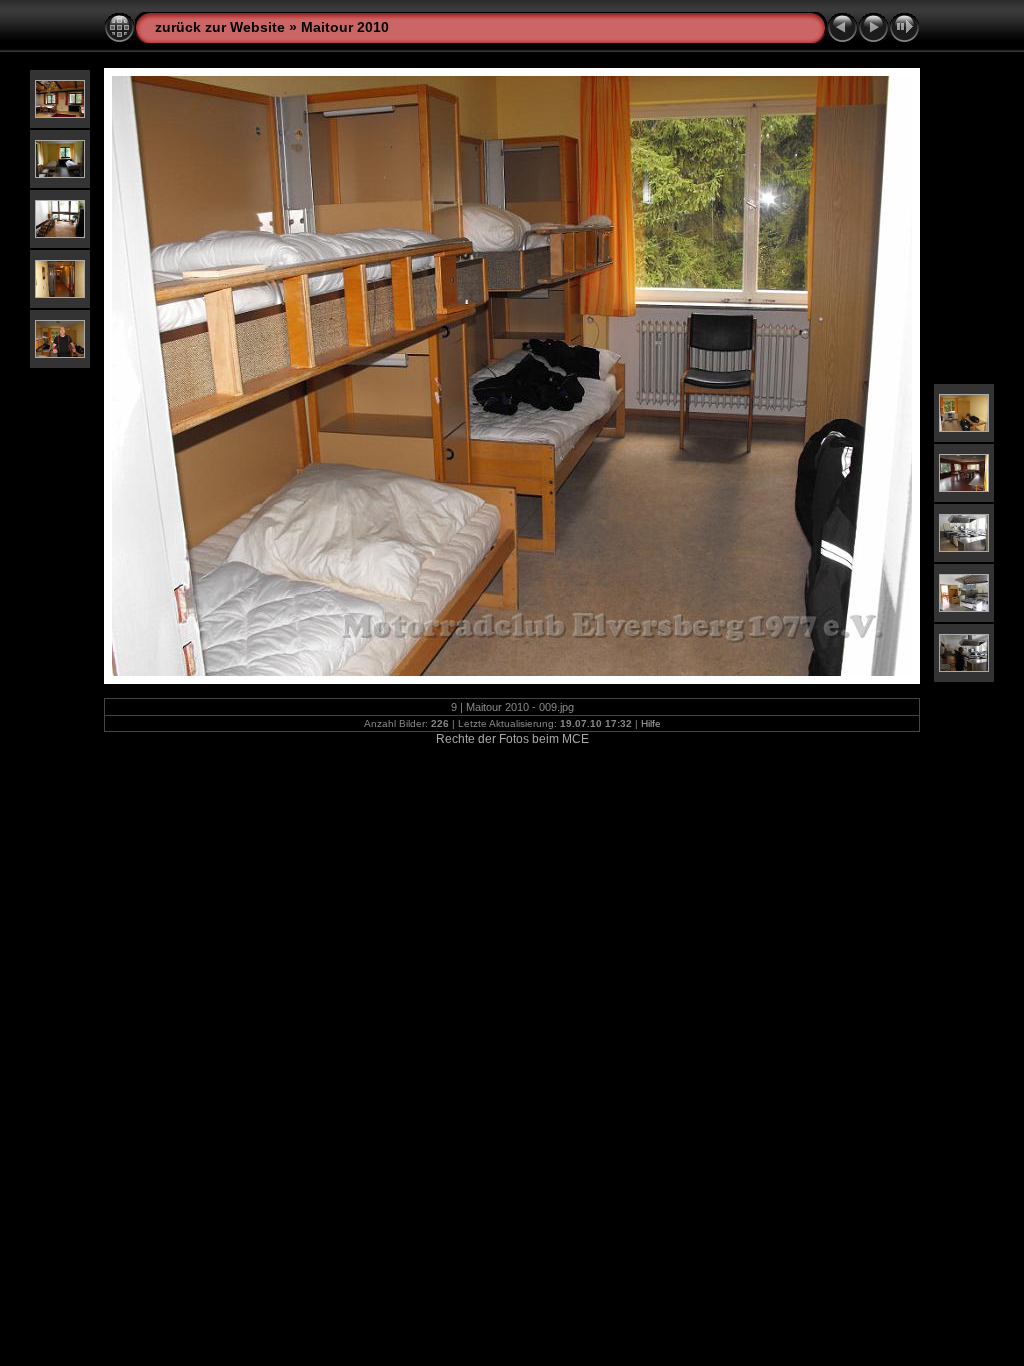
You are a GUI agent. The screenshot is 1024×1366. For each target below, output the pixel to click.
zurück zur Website (220, 27)
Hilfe (651, 723)
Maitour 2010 (345, 27)
